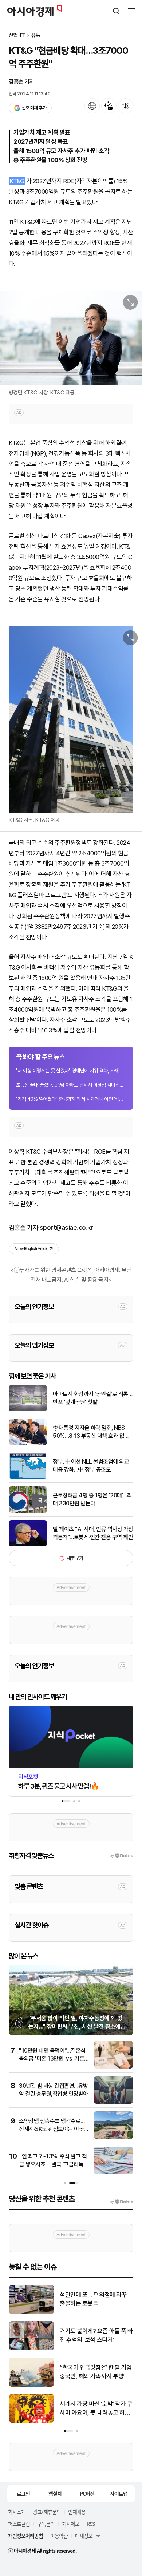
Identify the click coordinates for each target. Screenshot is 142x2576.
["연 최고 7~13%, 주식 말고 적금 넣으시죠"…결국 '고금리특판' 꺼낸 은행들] (113, 2173)
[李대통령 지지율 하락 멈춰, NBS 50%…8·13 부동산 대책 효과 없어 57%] (28, 1443)
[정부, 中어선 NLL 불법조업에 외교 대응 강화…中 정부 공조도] (28, 1477)
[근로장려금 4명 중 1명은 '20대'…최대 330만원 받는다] (28, 1511)
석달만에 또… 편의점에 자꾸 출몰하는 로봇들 (93, 2299)
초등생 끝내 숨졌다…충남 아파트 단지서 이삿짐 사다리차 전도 (71, 1085)
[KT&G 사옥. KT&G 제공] (71, 720)
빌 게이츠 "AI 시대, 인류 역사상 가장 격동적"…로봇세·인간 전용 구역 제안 (93, 1533)
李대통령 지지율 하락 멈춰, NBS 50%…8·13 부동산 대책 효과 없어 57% (91, 1432)
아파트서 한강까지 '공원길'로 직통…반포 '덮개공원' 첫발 (92, 1398)
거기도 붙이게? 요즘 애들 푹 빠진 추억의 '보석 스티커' (96, 2335)
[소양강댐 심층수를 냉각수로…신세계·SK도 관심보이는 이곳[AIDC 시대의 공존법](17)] (113, 2137)
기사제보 (71, 2524)
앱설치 (55, 2493)
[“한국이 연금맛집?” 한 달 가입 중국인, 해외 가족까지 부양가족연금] (31, 2385)
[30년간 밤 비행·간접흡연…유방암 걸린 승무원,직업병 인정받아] (113, 2102)
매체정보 (84, 2536)
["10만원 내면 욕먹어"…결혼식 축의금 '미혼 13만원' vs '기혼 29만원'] (113, 2067)
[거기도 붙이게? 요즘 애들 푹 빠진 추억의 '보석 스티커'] (31, 2349)
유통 (36, 35)
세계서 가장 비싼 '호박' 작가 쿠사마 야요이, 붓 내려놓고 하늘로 (96, 2409)
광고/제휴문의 (47, 2512)
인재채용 (77, 2512)
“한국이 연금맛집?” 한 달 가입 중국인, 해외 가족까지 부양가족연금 (96, 2372)
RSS (91, 2524)
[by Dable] (121, 2202)
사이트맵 (119, 2493)
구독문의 (46, 2524)
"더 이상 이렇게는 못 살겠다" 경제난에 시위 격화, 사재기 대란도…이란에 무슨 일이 (71, 1071)
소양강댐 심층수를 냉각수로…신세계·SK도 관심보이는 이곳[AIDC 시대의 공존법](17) (52, 2129)
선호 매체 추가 (34, 108)
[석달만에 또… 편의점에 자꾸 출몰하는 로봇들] (31, 2312)
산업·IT (17, 35)
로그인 (23, 2493)
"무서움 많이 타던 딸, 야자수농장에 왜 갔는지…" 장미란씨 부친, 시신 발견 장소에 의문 (76, 2026)
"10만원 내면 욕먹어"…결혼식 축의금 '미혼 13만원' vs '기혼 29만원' (52, 2059)
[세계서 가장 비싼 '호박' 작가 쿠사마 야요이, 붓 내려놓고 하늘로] (31, 2421)
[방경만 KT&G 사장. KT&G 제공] (71, 338)
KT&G (17, 181)
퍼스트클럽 (19, 2524)
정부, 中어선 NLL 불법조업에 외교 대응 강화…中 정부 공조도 (91, 1466)
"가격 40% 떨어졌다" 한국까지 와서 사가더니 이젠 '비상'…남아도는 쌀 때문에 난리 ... (71, 1099)
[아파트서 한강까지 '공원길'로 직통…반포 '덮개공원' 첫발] (28, 1410)
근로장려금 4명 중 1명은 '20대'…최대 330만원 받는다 (92, 1499)
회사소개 (17, 2512)
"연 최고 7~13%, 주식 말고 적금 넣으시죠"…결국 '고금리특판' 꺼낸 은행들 (53, 2164)
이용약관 (59, 2536)
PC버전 (87, 2493)
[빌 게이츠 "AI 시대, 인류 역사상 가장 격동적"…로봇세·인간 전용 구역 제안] (28, 1545)
